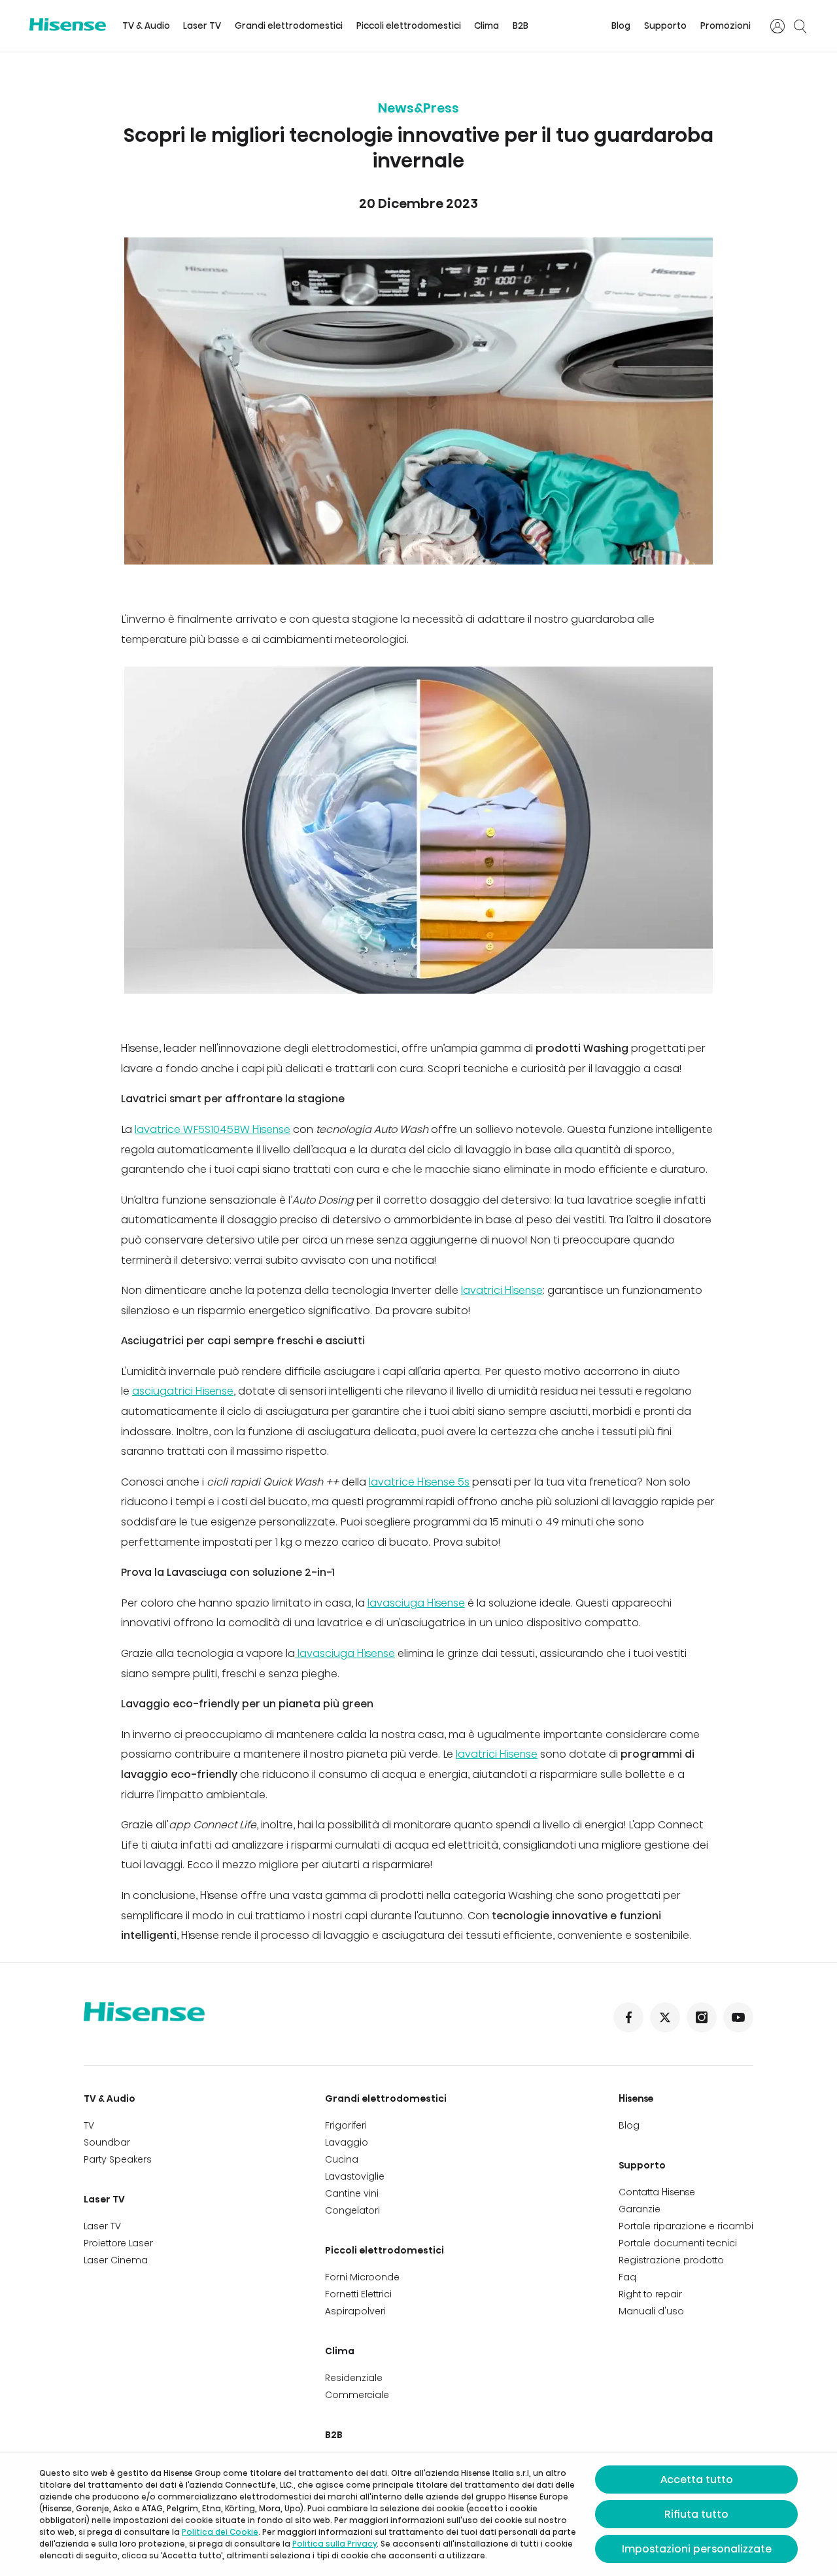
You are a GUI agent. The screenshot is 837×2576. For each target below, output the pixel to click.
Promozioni (726, 26)
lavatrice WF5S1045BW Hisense (213, 1129)
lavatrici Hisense (502, 1290)
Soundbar (107, 2142)
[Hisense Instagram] (702, 2017)
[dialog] (418, 2514)
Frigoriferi (346, 2125)
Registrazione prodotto (671, 2260)
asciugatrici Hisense (183, 1391)
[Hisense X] (665, 2017)
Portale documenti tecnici (678, 2243)
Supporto (665, 26)
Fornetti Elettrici (358, 2294)
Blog (621, 26)
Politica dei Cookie (220, 2532)
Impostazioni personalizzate (697, 2549)
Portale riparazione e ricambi (686, 2226)
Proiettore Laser (118, 2243)
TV (89, 2125)
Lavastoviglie (355, 2176)
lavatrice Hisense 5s (419, 1482)
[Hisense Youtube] (738, 2017)
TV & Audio (146, 26)
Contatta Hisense (657, 2192)
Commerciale (357, 2395)
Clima (487, 26)
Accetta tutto (697, 2480)
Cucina (342, 2159)
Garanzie (640, 2209)
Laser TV (202, 26)
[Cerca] (800, 26)
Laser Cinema (116, 2260)
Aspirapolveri (355, 2311)
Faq (627, 2277)
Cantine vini (352, 2193)
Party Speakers (118, 2159)
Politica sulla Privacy (334, 2544)
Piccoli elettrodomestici (409, 26)
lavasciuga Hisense (416, 1603)
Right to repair (650, 2294)
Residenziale (354, 2378)
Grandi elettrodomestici (289, 26)
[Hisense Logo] (68, 25)
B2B (521, 26)
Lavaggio (347, 2142)
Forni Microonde (362, 2277)
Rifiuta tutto (696, 2514)
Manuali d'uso (651, 2311)
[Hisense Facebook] (628, 2017)
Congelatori (352, 2210)
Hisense (636, 2098)
